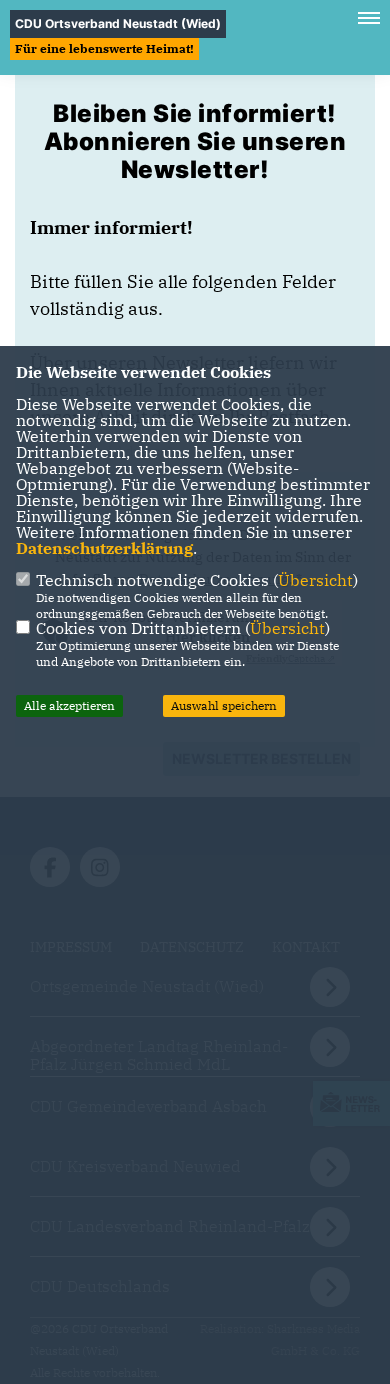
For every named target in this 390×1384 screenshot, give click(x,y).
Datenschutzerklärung (104, 548)
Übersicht (315, 580)
